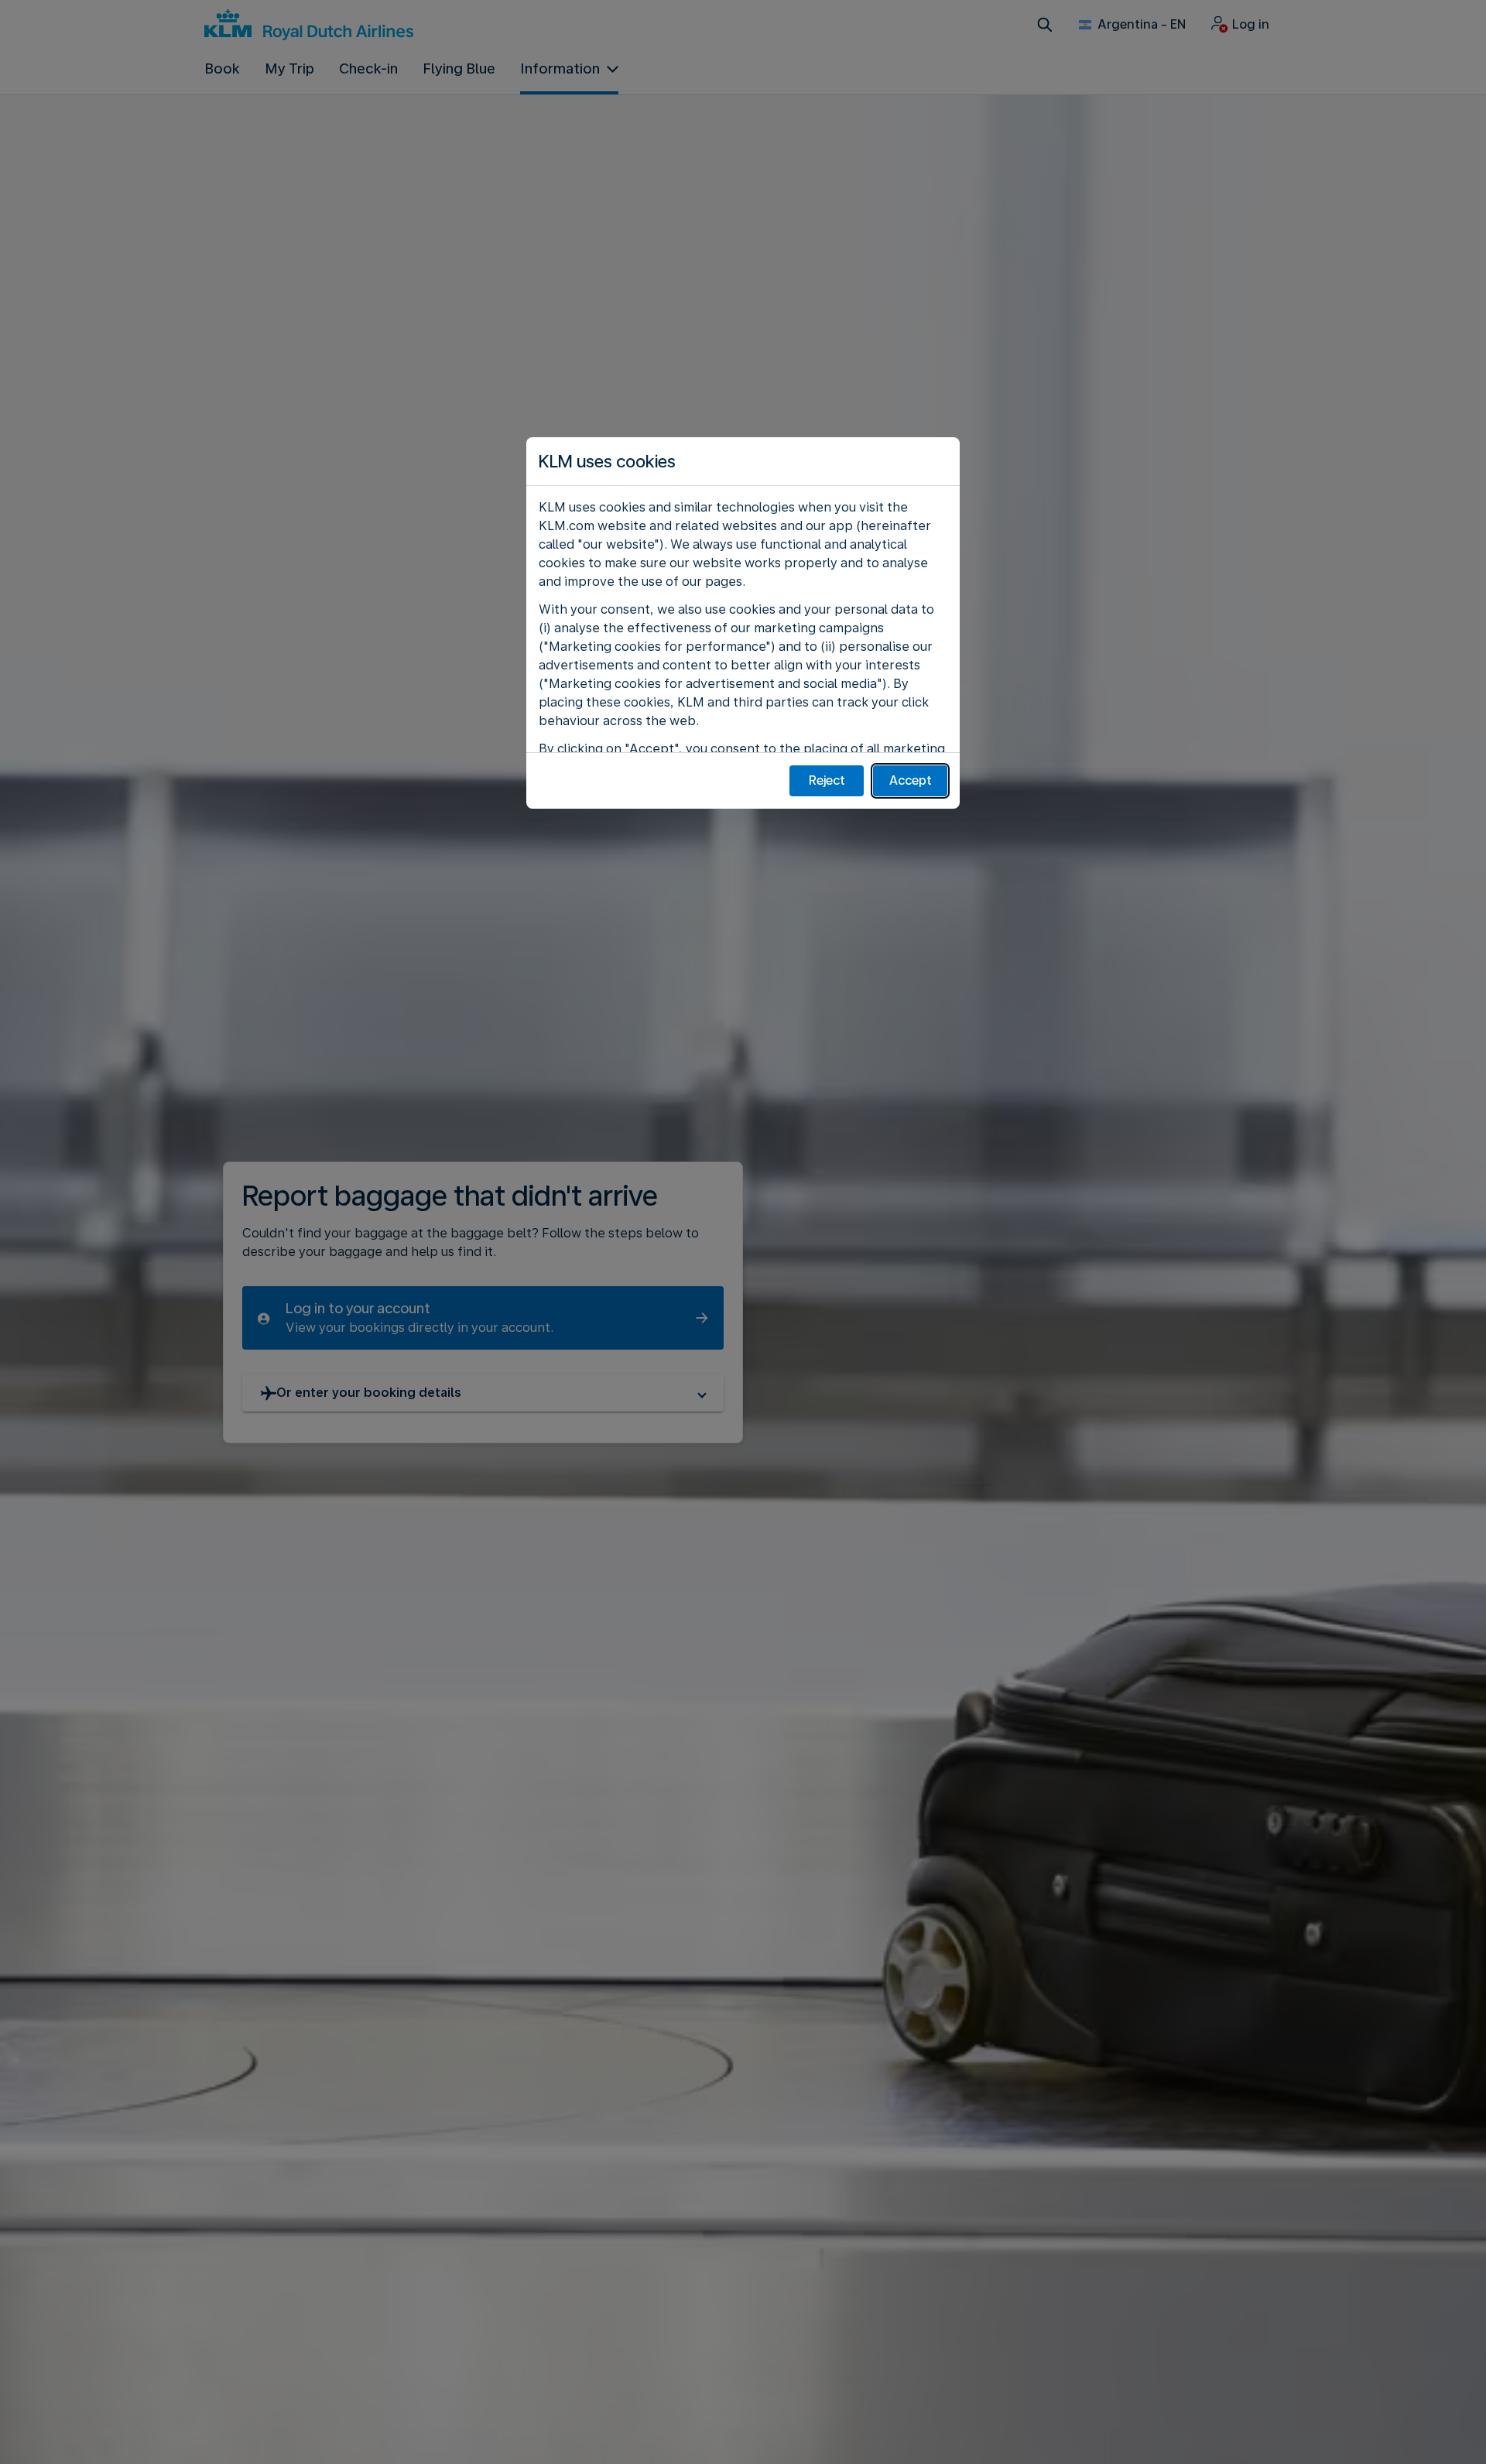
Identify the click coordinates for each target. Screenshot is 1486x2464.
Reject (827, 780)
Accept (911, 780)
